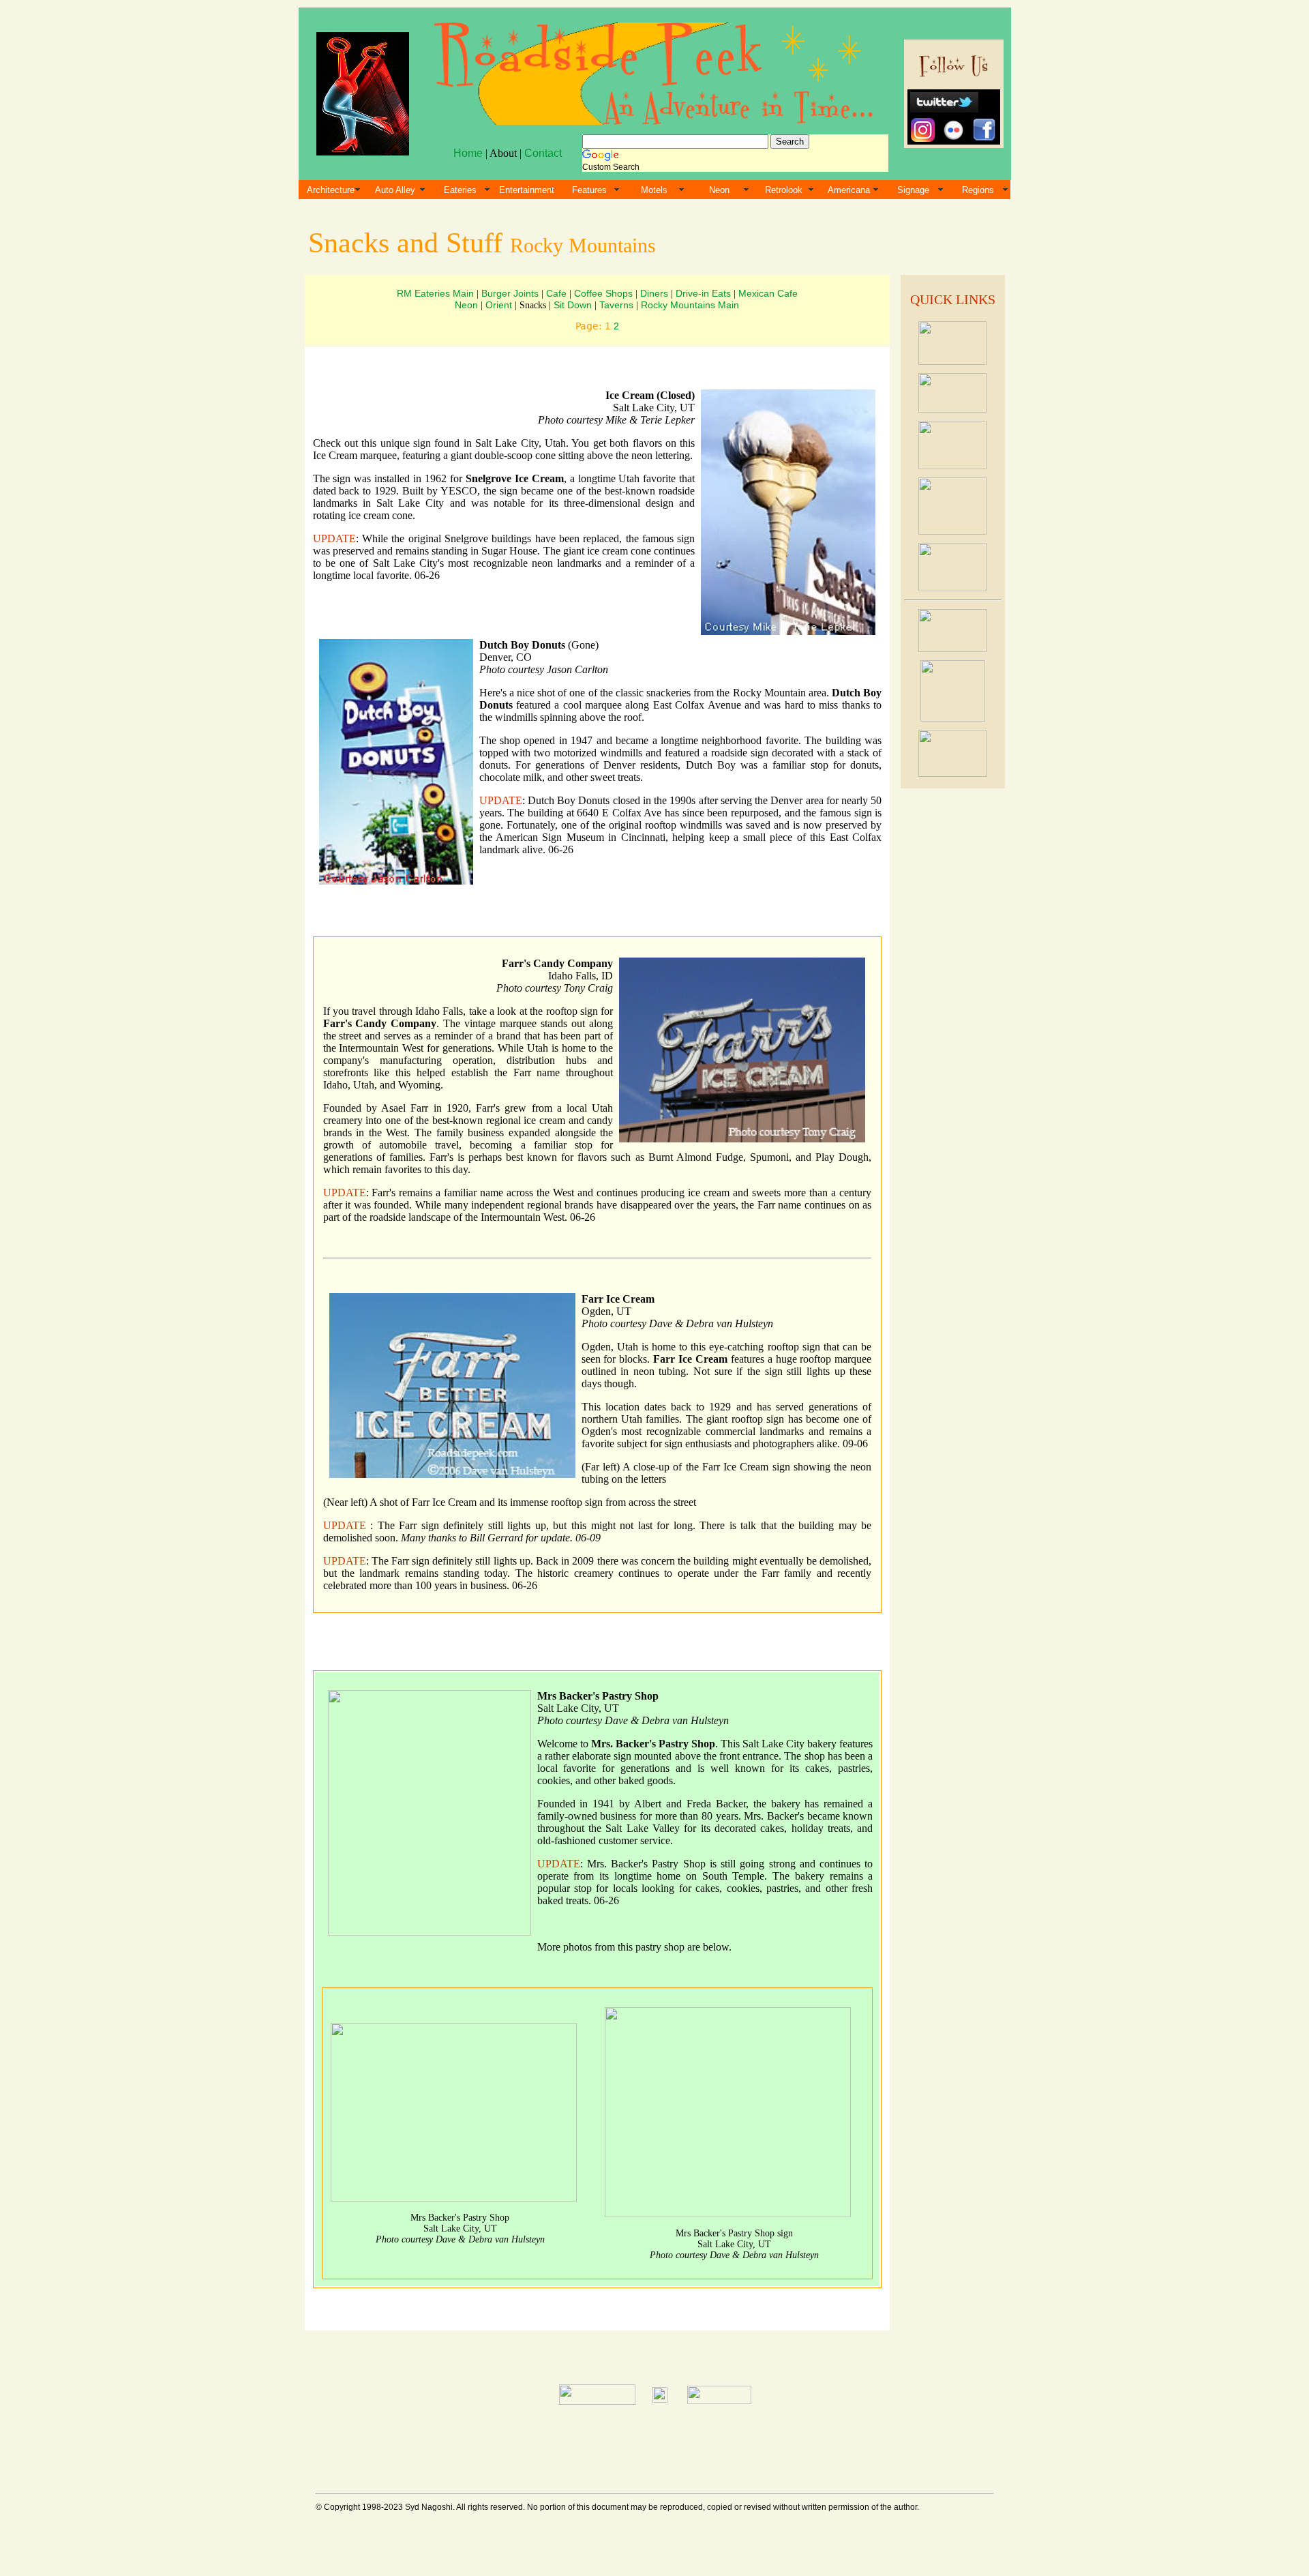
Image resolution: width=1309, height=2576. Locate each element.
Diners (654, 293)
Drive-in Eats (703, 293)
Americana (849, 190)
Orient (499, 305)
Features (589, 190)
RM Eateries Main (435, 293)
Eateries (460, 190)
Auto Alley (395, 190)
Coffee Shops (603, 293)
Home (468, 153)
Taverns (616, 305)
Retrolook (784, 190)
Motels (654, 190)
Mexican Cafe (768, 293)
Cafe (556, 293)
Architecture (331, 190)
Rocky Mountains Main (690, 305)
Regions (978, 190)
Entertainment (527, 190)
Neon (719, 190)
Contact (543, 153)
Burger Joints (510, 293)
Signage (913, 190)
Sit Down (573, 305)
